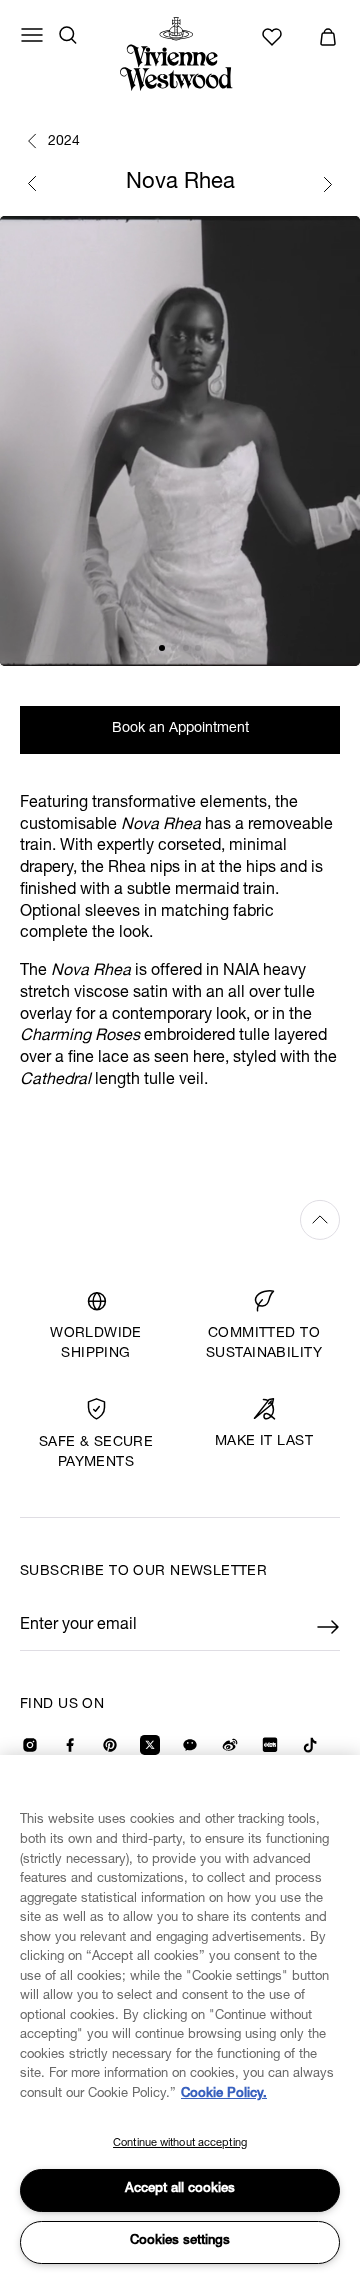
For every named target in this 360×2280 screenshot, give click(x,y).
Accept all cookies (180, 2189)
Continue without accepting (180, 2143)
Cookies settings (180, 2241)
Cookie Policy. (224, 2094)
